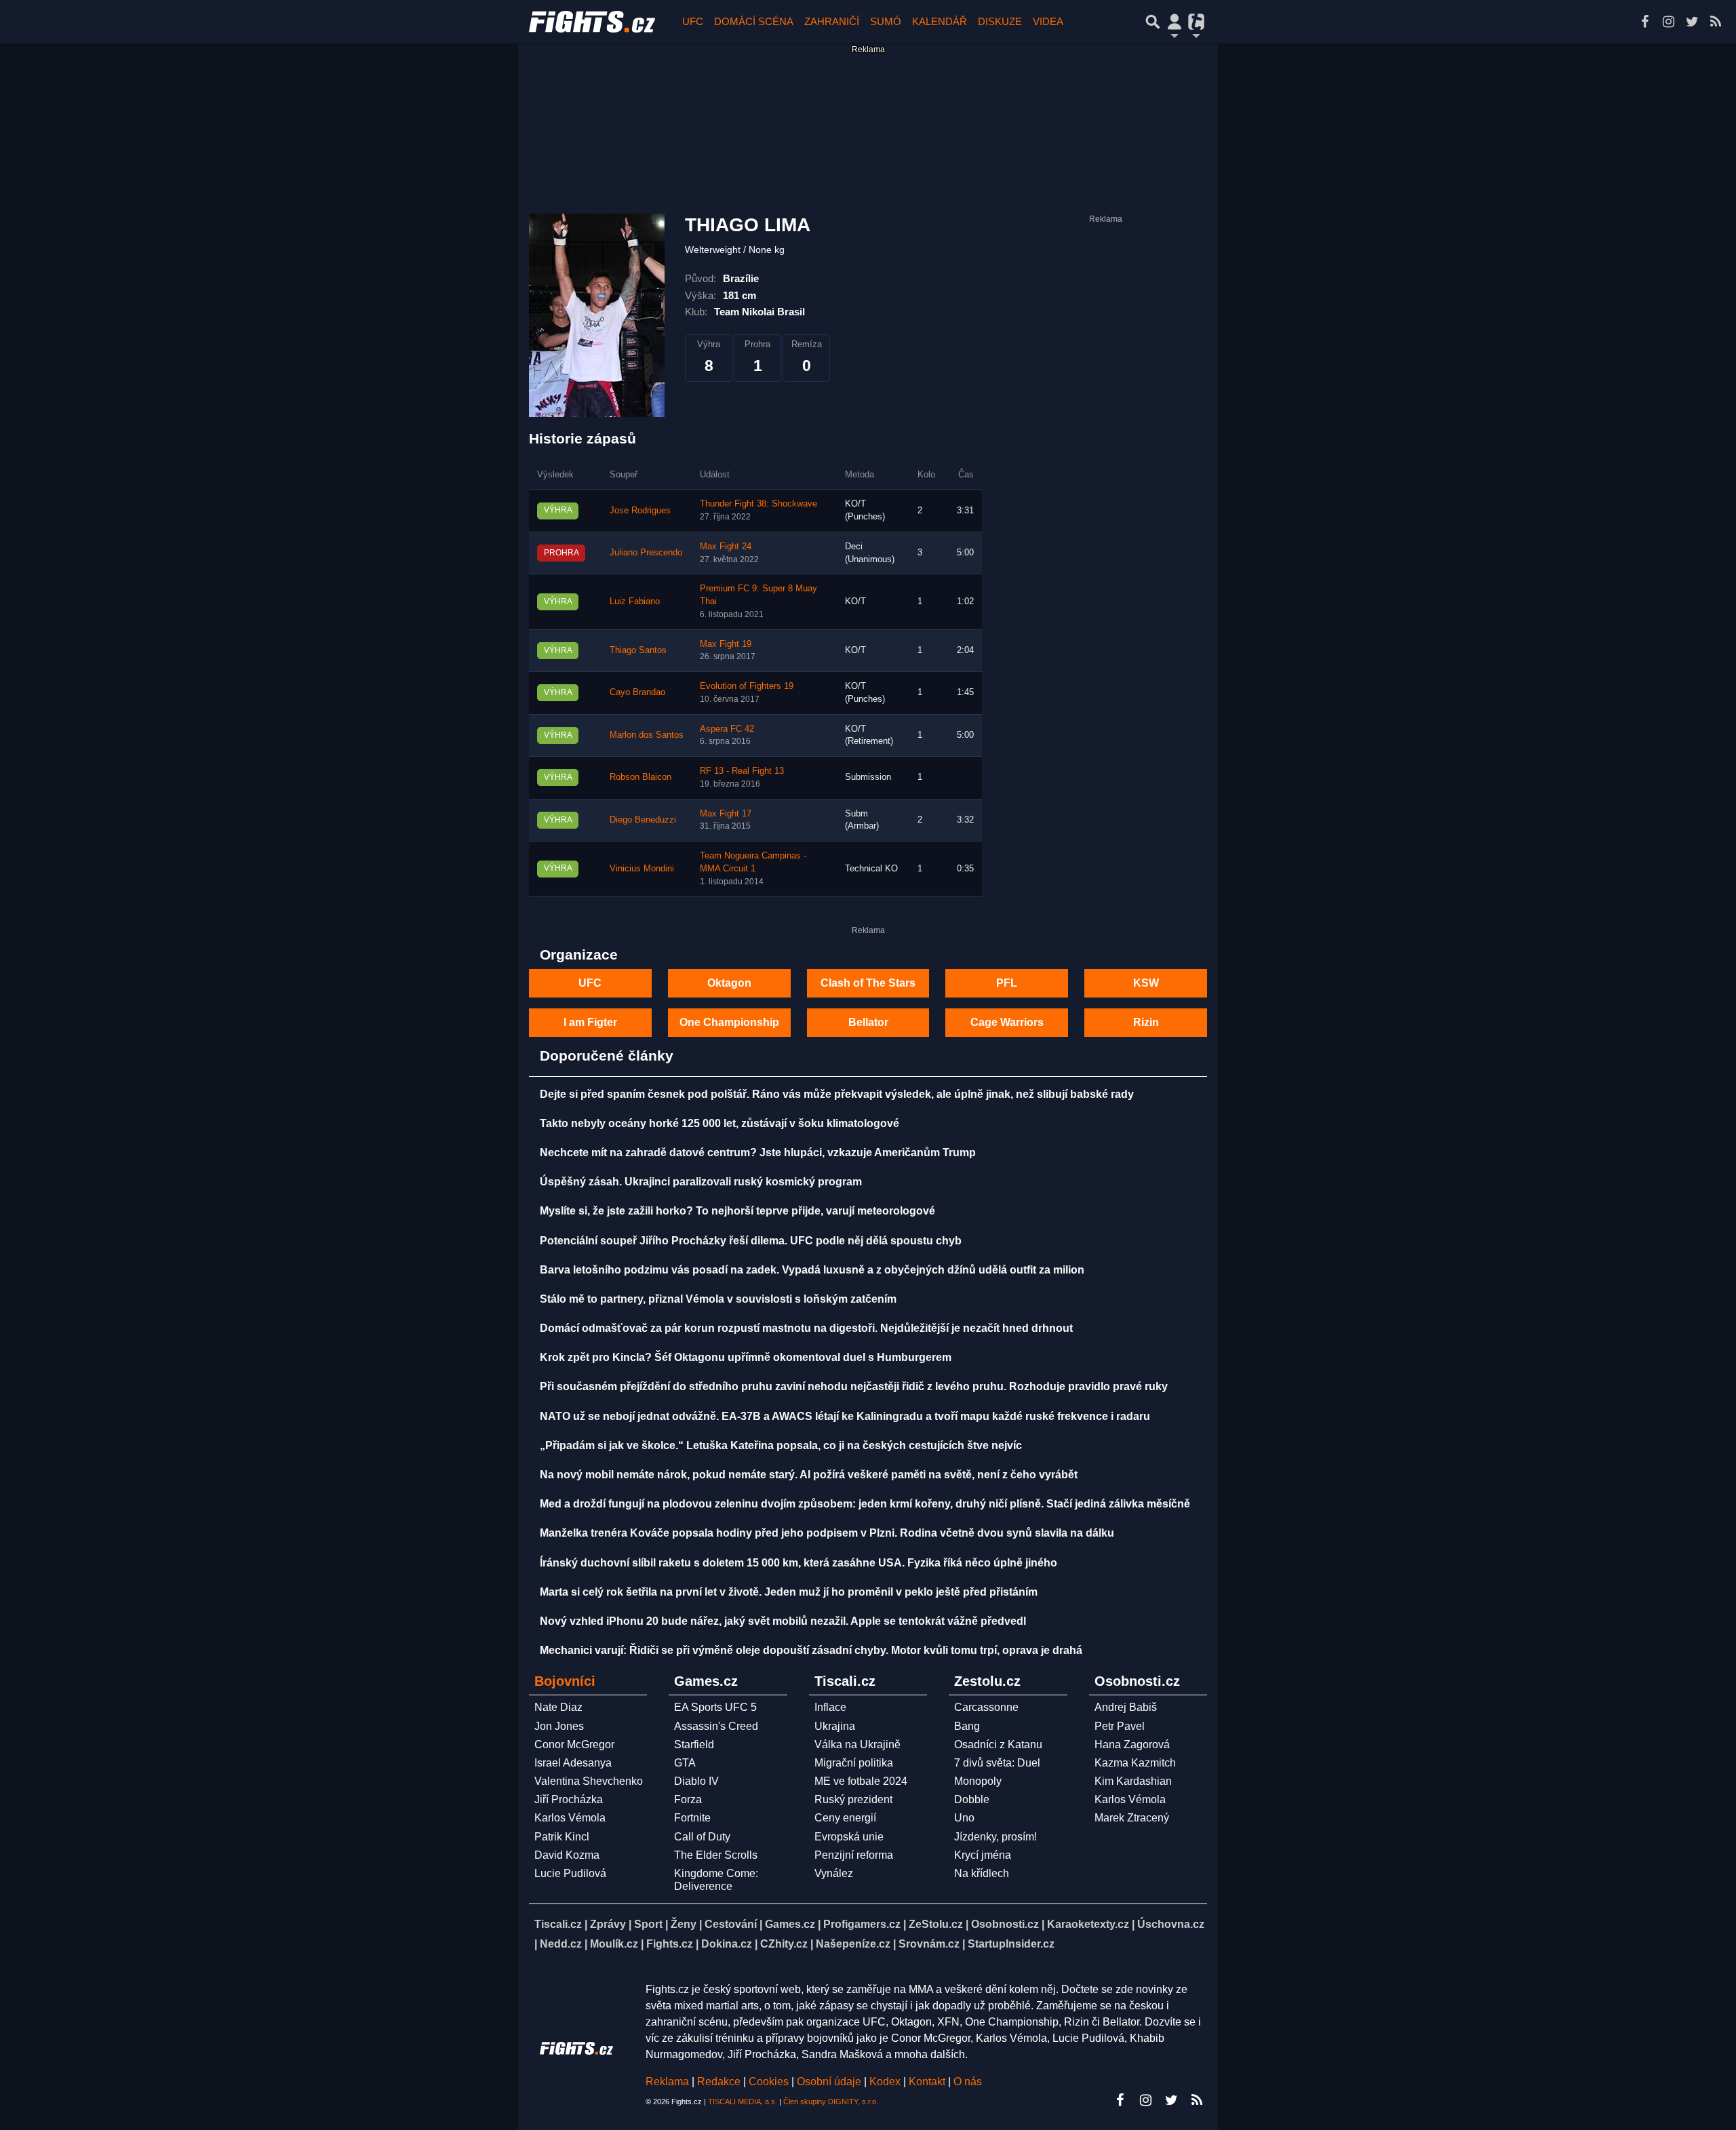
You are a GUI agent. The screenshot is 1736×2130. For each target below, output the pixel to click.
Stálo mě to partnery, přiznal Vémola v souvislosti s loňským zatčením (718, 1299)
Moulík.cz (614, 1944)
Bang (967, 1726)
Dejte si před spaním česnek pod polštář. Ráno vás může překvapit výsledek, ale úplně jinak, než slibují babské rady (837, 1094)
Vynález (834, 1873)
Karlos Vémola (570, 1818)
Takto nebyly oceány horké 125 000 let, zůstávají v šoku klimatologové (719, 1123)
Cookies (769, 2082)
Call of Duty (702, 1837)
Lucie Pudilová (570, 1873)
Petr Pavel (1120, 1726)
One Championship (729, 1022)
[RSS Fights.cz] (1716, 22)
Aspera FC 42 (727, 729)
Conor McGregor (574, 1744)
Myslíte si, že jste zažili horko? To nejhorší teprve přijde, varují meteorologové (737, 1211)
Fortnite (692, 1818)
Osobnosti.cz (1005, 1924)
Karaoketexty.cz (1088, 1924)
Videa (1048, 21)
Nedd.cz (561, 1944)
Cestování (731, 1924)
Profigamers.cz (862, 1924)
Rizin (1146, 1022)
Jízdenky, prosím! (995, 1837)
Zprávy (608, 1924)
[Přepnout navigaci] (1175, 22)
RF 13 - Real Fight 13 (742, 771)
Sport (648, 1924)
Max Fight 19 (726, 644)
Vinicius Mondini (642, 869)
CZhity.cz (784, 1944)
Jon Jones (559, 1726)
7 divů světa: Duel (997, 1763)
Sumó (886, 21)
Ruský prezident (853, 1799)
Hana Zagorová (1132, 1744)
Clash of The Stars (868, 983)
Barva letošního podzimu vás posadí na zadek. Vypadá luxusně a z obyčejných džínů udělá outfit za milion (812, 1270)
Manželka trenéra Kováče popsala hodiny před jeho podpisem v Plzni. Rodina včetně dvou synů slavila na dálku (827, 1533)
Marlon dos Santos (647, 735)
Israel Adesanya (573, 1763)
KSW (1146, 983)
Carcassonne (986, 1707)
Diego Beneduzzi (643, 820)
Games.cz (790, 1924)
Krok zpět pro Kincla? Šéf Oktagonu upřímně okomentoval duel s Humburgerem (746, 1357)
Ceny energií (845, 1818)
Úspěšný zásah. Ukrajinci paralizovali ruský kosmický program (701, 1182)
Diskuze (1000, 21)
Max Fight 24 (726, 547)
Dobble (972, 1799)
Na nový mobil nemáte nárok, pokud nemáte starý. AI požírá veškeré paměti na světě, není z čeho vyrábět (809, 1475)
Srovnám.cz (929, 1944)
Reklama (667, 2082)
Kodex (886, 2082)
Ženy (684, 1924)
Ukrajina (835, 1726)
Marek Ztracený (1132, 1818)
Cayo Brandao (637, 692)
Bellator (868, 1022)
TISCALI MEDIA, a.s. (743, 2102)
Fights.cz (670, 1944)
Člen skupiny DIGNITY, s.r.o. (831, 2102)
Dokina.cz (727, 1944)
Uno (964, 1818)
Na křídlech (982, 1873)
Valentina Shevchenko (589, 1781)
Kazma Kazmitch (1135, 1763)
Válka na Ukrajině (857, 1744)
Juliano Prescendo (646, 553)
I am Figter (590, 1022)
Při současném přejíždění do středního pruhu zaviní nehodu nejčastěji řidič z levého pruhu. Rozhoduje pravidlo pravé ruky (854, 1386)
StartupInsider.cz (1011, 1944)
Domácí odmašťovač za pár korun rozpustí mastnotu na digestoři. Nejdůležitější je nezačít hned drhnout (806, 1328)
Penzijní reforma (854, 1855)
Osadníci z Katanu (998, 1744)
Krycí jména (983, 1855)
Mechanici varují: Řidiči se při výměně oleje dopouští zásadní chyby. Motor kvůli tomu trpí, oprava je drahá (811, 1650)
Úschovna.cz (1171, 1924)
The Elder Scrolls (716, 1855)
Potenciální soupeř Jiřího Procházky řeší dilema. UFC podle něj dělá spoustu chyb (751, 1241)
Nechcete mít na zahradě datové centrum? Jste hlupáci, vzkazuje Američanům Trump (758, 1152)
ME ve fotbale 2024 (861, 1781)
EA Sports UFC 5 (715, 1707)
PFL (1007, 983)
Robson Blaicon (640, 777)
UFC (693, 21)
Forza (688, 1799)
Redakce (719, 2082)
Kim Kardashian (1133, 1781)
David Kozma (567, 1855)
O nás (968, 2082)
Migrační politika (854, 1763)
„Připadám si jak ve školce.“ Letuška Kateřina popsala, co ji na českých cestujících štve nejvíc (781, 1445)
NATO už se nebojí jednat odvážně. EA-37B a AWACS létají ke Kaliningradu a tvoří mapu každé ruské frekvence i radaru (845, 1416)
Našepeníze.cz (853, 1944)
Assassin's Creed (716, 1726)
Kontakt (928, 2082)
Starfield (694, 1744)
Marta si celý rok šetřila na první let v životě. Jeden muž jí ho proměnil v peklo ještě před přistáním (789, 1592)
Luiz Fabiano (635, 601)
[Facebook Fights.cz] (1644, 22)
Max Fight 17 (726, 814)
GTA (685, 1763)
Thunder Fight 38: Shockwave (758, 504)
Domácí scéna (754, 21)
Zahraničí (832, 21)
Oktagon (729, 983)
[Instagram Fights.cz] (1668, 22)
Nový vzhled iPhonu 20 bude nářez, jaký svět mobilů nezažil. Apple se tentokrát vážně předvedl (783, 1621)
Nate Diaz (558, 1707)
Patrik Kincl (562, 1837)
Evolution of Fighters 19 (747, 686)
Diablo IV (696, 1781)
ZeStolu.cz (936, 1924)
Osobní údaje (829, 2082)
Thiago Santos (638, 650)
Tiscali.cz (558, 1924)
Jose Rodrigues (640, 511)
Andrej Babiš (1126, 1707)
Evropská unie (849, 1837)
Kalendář (940, 21)
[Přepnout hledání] (1153, 22)
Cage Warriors (1007, 1022)
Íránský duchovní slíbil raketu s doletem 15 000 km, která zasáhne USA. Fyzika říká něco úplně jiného (798, 1563)
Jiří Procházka (569, 1799)
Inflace (830, 1707)
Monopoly (978, 1781)
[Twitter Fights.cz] (1692, 22)
